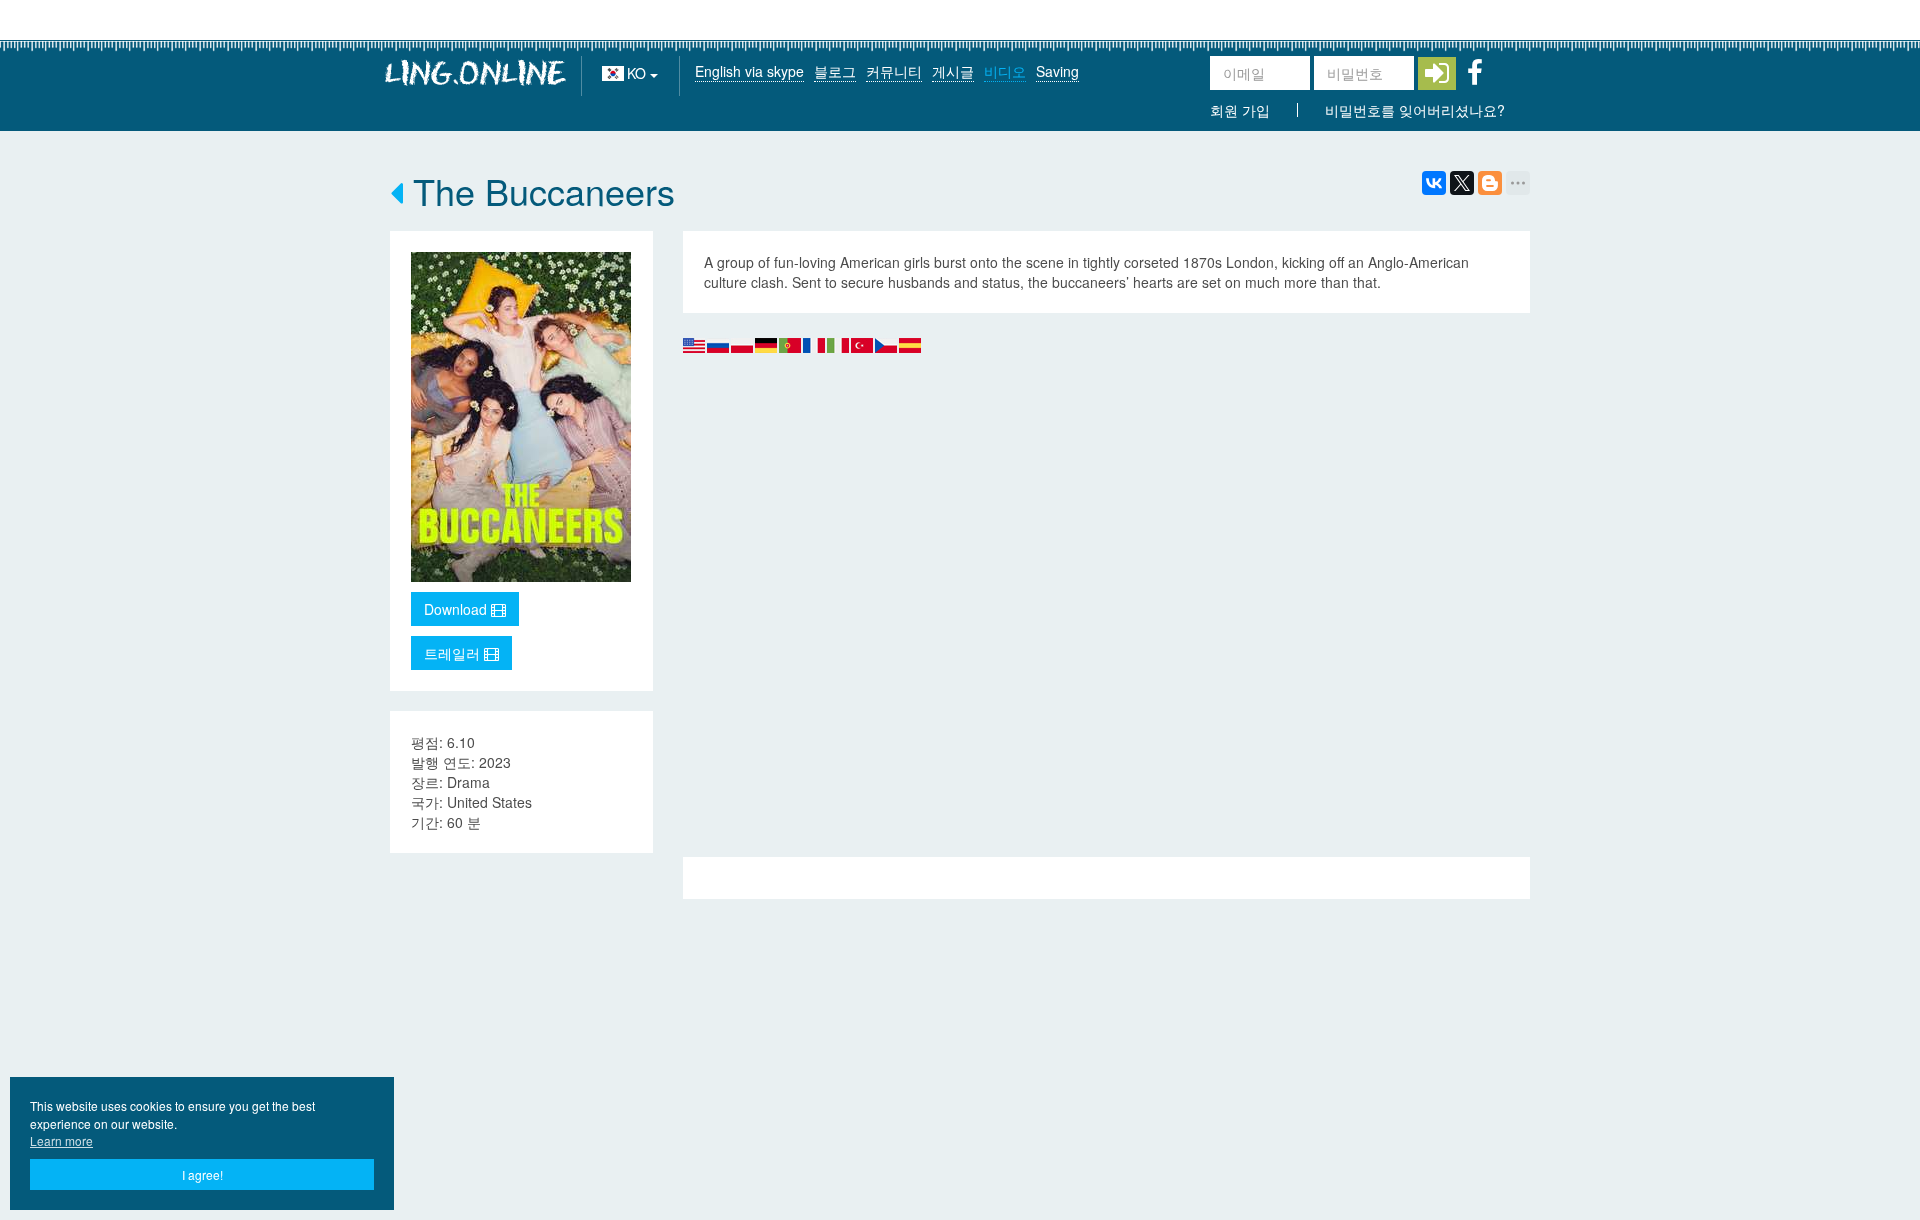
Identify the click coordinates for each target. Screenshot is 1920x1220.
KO (638, 73)
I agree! (202, 1174)
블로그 (835, 71)
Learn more (61, 1140)
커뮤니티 (894, 71)
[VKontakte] (1434, 183)
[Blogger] (1490, 183)
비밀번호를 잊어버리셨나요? (1415, 110)
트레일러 (454, 653)
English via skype (749, 71)
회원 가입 (1240, 110)
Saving (1057, 71)
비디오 (1005, 71)
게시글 (953, 71)
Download (457, 609)
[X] (1462, 183)
